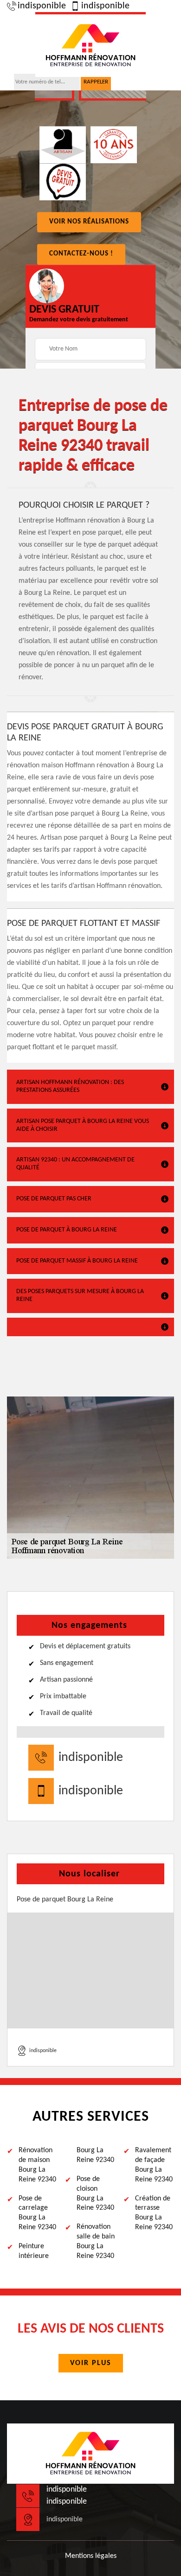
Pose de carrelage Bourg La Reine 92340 (37, 2213)
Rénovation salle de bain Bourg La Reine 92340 (96, 2241)
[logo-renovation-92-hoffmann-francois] (90, 45)
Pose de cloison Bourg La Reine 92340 (95, 2193)
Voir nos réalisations (89, 222)
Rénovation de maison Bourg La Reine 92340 (37, 2165)
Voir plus (91, 2363)
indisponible (42, 6)
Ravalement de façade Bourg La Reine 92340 (154, 2165)
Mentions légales (91, 2556)
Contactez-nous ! (81, 254)
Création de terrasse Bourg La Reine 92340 (154, 2213)
